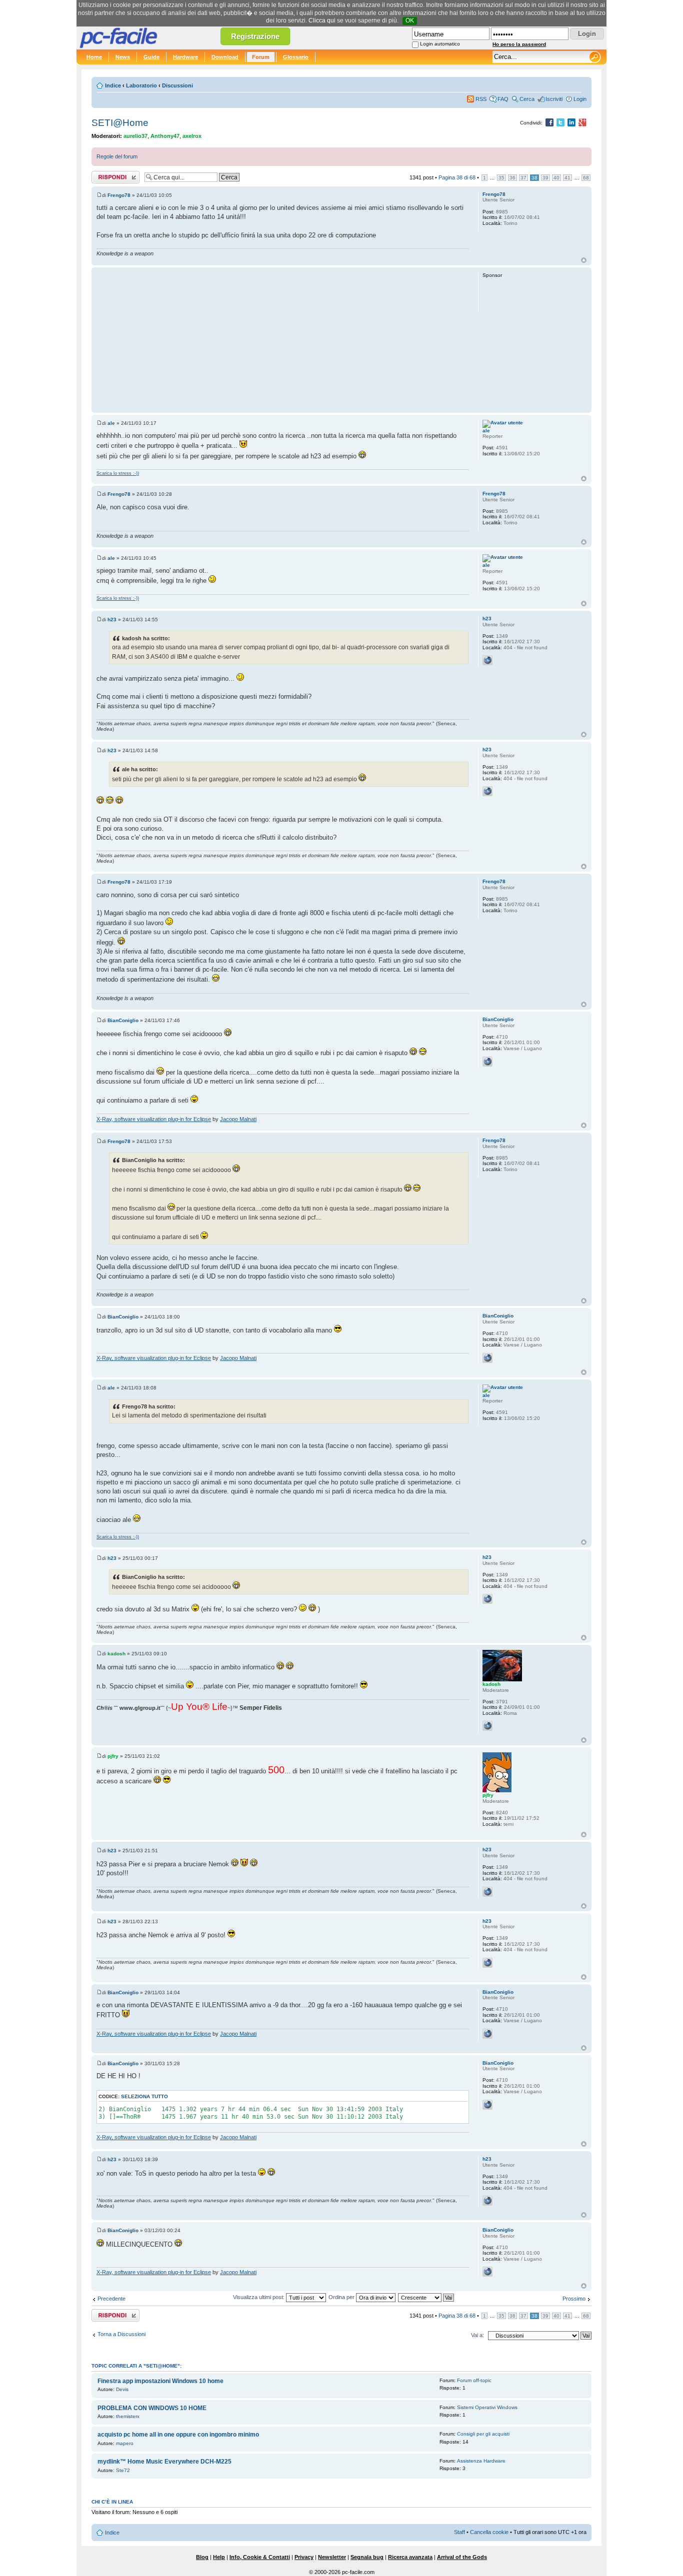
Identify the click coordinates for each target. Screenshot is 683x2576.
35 (501, 178)
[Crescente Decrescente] (426, 2297)
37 (523, 178)
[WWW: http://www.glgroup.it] (487, 1726)
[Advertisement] (283, 340)
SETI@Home (120, 123)
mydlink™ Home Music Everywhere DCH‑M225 (164, 2462)
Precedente (111, 2299)
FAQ (503, 99)
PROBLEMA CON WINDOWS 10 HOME (152, 2408)
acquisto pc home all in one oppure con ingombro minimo (178, 2435)
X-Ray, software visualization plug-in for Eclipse (154, 1119)
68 (586, 178)
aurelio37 (135, 136)
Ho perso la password (519, 44)
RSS (481, 99)
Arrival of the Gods (462, 2557)
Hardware (185, 57)
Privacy (304, 2557)
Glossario (296, 57)
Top (584, 260)
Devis (122, 2389)
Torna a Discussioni (121, 2334)
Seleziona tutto (144, 2096)
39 (545, 178)
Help (219, 2557)
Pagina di (457, 177)
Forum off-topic (474, 2380)
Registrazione (255, 36)
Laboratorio (141, 85)
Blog (202, 2557)
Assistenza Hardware (481, 2461)
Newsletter (332, 2557)
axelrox (192, 136)
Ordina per (342, 2297)
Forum (261, 57)
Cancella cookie (489, 2532)
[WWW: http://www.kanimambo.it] (487, 660)
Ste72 (123, 2470)
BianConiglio (123, 1020)
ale (111, 423)
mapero (125, 2443)
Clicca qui (322, 20)
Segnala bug (367, 2557)
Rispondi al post (111, 175)
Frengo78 (119, 195)
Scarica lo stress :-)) (118, 473)
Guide (151, 57)
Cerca (527, 99)
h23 (112, 620)
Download (225, 57)
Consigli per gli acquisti (483, 2434)
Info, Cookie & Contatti (260, 2557)
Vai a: (477, 2335)
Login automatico (440, 44)
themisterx (128, 2416)
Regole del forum (117, 156)
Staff (459, 2532)
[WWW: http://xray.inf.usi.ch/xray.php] (487, 1062)
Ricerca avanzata (410, 2557)
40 (556, 178)
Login (580, 99)
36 (512, 178)
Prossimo (574, 2299)
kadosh (116, 1654)
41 (567, 178)
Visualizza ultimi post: (259, 2297)
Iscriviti (554, 99)
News (123, 57)
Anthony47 (165, 136)
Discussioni (177, 85)
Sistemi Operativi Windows (487, 2407)
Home (94, 57)
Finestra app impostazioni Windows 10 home (160, 2381)
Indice (113, 85)
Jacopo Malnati (238, 1119)
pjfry (113, 1756)
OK (410, 20)
